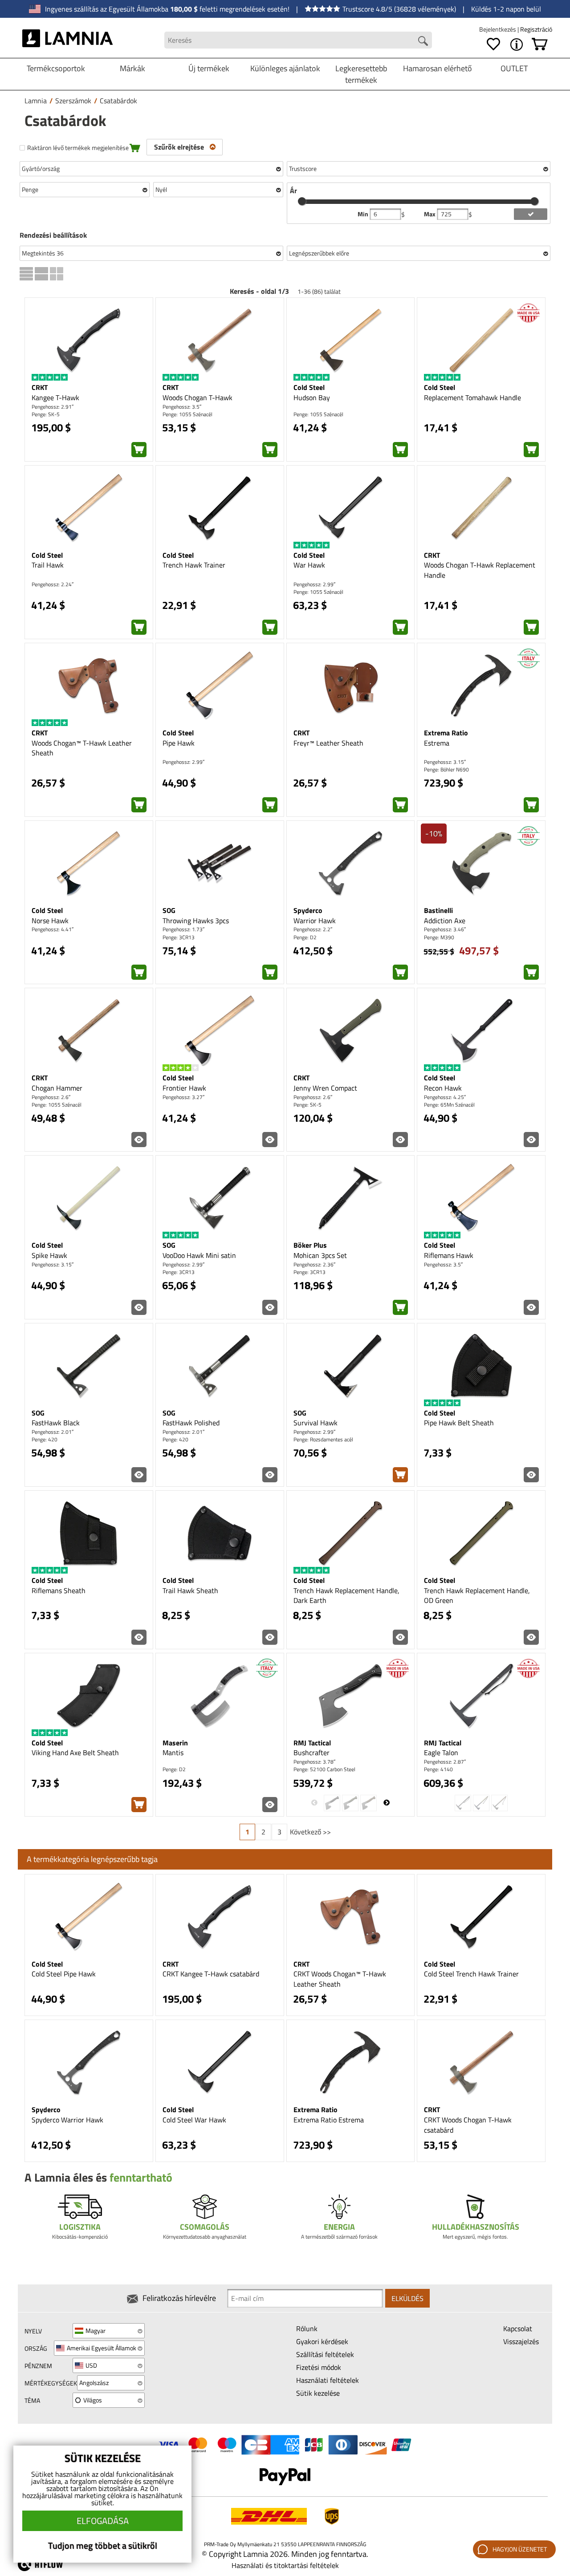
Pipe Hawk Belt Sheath (459, 1423)
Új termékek (209, 68)
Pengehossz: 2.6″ (51, 1097)
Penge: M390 (439, 937)
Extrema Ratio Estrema (329, 2120)
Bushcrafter (311, 1752)
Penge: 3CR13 (179, 937)
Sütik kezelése (318, 2393)
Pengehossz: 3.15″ (445, 762)
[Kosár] (540, 45)
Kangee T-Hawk (55, 398)
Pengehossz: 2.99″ (314, 584)
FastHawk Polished (191, 1423)
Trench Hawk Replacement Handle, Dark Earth (346, 1596)
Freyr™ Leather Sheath (328, 743)
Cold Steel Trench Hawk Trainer (471, 1974)
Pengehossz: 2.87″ (445, 1762)
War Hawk (309, 565)
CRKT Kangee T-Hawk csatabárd (211, 1974)
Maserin (175, 1743)
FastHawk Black (56, 1423)
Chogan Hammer (57, 1088)
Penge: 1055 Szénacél (187, 414)
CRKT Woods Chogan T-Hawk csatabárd (468, 2125)
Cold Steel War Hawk (194, 2120)
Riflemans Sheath (59, 1590)
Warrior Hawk (315, 921)
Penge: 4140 (438, 1769)
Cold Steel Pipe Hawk (64, 1974)
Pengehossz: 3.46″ (445, 929)
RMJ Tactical (312, 1743)
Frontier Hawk (184, 1088)
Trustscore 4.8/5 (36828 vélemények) (399, 9)
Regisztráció (536, 29)
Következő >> (310, 1832)
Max (430, 214)
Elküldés (407, 2298)
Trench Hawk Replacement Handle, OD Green (477, 1596)
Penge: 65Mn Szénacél (449, 1105)
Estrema (437, 743)
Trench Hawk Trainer (194, 565)
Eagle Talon (441, 1752)
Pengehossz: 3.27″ (183, 1097)
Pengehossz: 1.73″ (183, 929)
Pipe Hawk (179, 743)
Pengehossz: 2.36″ (314, 1264)
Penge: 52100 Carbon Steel (324, 1769)
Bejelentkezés (498, 29)
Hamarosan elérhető (438, 68)
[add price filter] (531, 214)
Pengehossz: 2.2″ (313, 929)
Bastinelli (438, 910)
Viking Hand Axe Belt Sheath (75, 1752)
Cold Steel (309, 387)
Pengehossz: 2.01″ (53, 1432)
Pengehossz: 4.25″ (445, 1097)
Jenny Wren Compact (325, 1088)
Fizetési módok (319, 2367)
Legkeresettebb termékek (361, 74)
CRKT (40, 387)
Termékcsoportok (56, 68)
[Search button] (423, 41)
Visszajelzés (521, 2341)
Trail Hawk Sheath (190, 1590)
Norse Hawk (50, 921)
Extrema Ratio (446, 733)
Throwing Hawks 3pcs (196, 921)
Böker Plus (310, 1245)
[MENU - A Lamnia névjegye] (517, 45)
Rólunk (307, 2329)
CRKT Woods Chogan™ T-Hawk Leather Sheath (340, 1979)
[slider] (302, 201)
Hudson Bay (312, 398)
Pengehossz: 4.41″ (53, 929)
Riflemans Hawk (449, 1255)
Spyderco (308, 910)
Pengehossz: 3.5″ (182, 407)
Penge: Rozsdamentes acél (323, 1439)
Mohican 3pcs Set (320, 1255)
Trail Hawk (48, 565)
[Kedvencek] (493, 45)
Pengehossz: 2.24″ (53, 584)
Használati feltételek (328, 2380)
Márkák (132, 68)
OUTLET (514, 68)
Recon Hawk (443, 1088)
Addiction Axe (445, 921)
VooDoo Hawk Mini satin (199, 1255)
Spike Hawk (49, 1255)
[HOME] (67, 40)
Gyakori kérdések (322, 2341)
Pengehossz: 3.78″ (314, 1762)
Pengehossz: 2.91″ (53, 407)
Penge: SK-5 (46, 414)
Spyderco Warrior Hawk (67, 2120)
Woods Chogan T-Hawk (197, 398)
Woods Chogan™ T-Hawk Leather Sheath (82, 748)
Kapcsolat (518, 2329)
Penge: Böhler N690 (446, 769)
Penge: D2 (305, 937)
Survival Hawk (316, 1423)
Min (364, 214)
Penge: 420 (45, 1439)
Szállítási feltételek (325, 2354)
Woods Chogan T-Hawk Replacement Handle (480, 570)
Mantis (173, 1752)
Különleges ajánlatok (285, 68)
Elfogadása (103, 2521)
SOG (169, 910)
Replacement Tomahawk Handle (472, 398)
